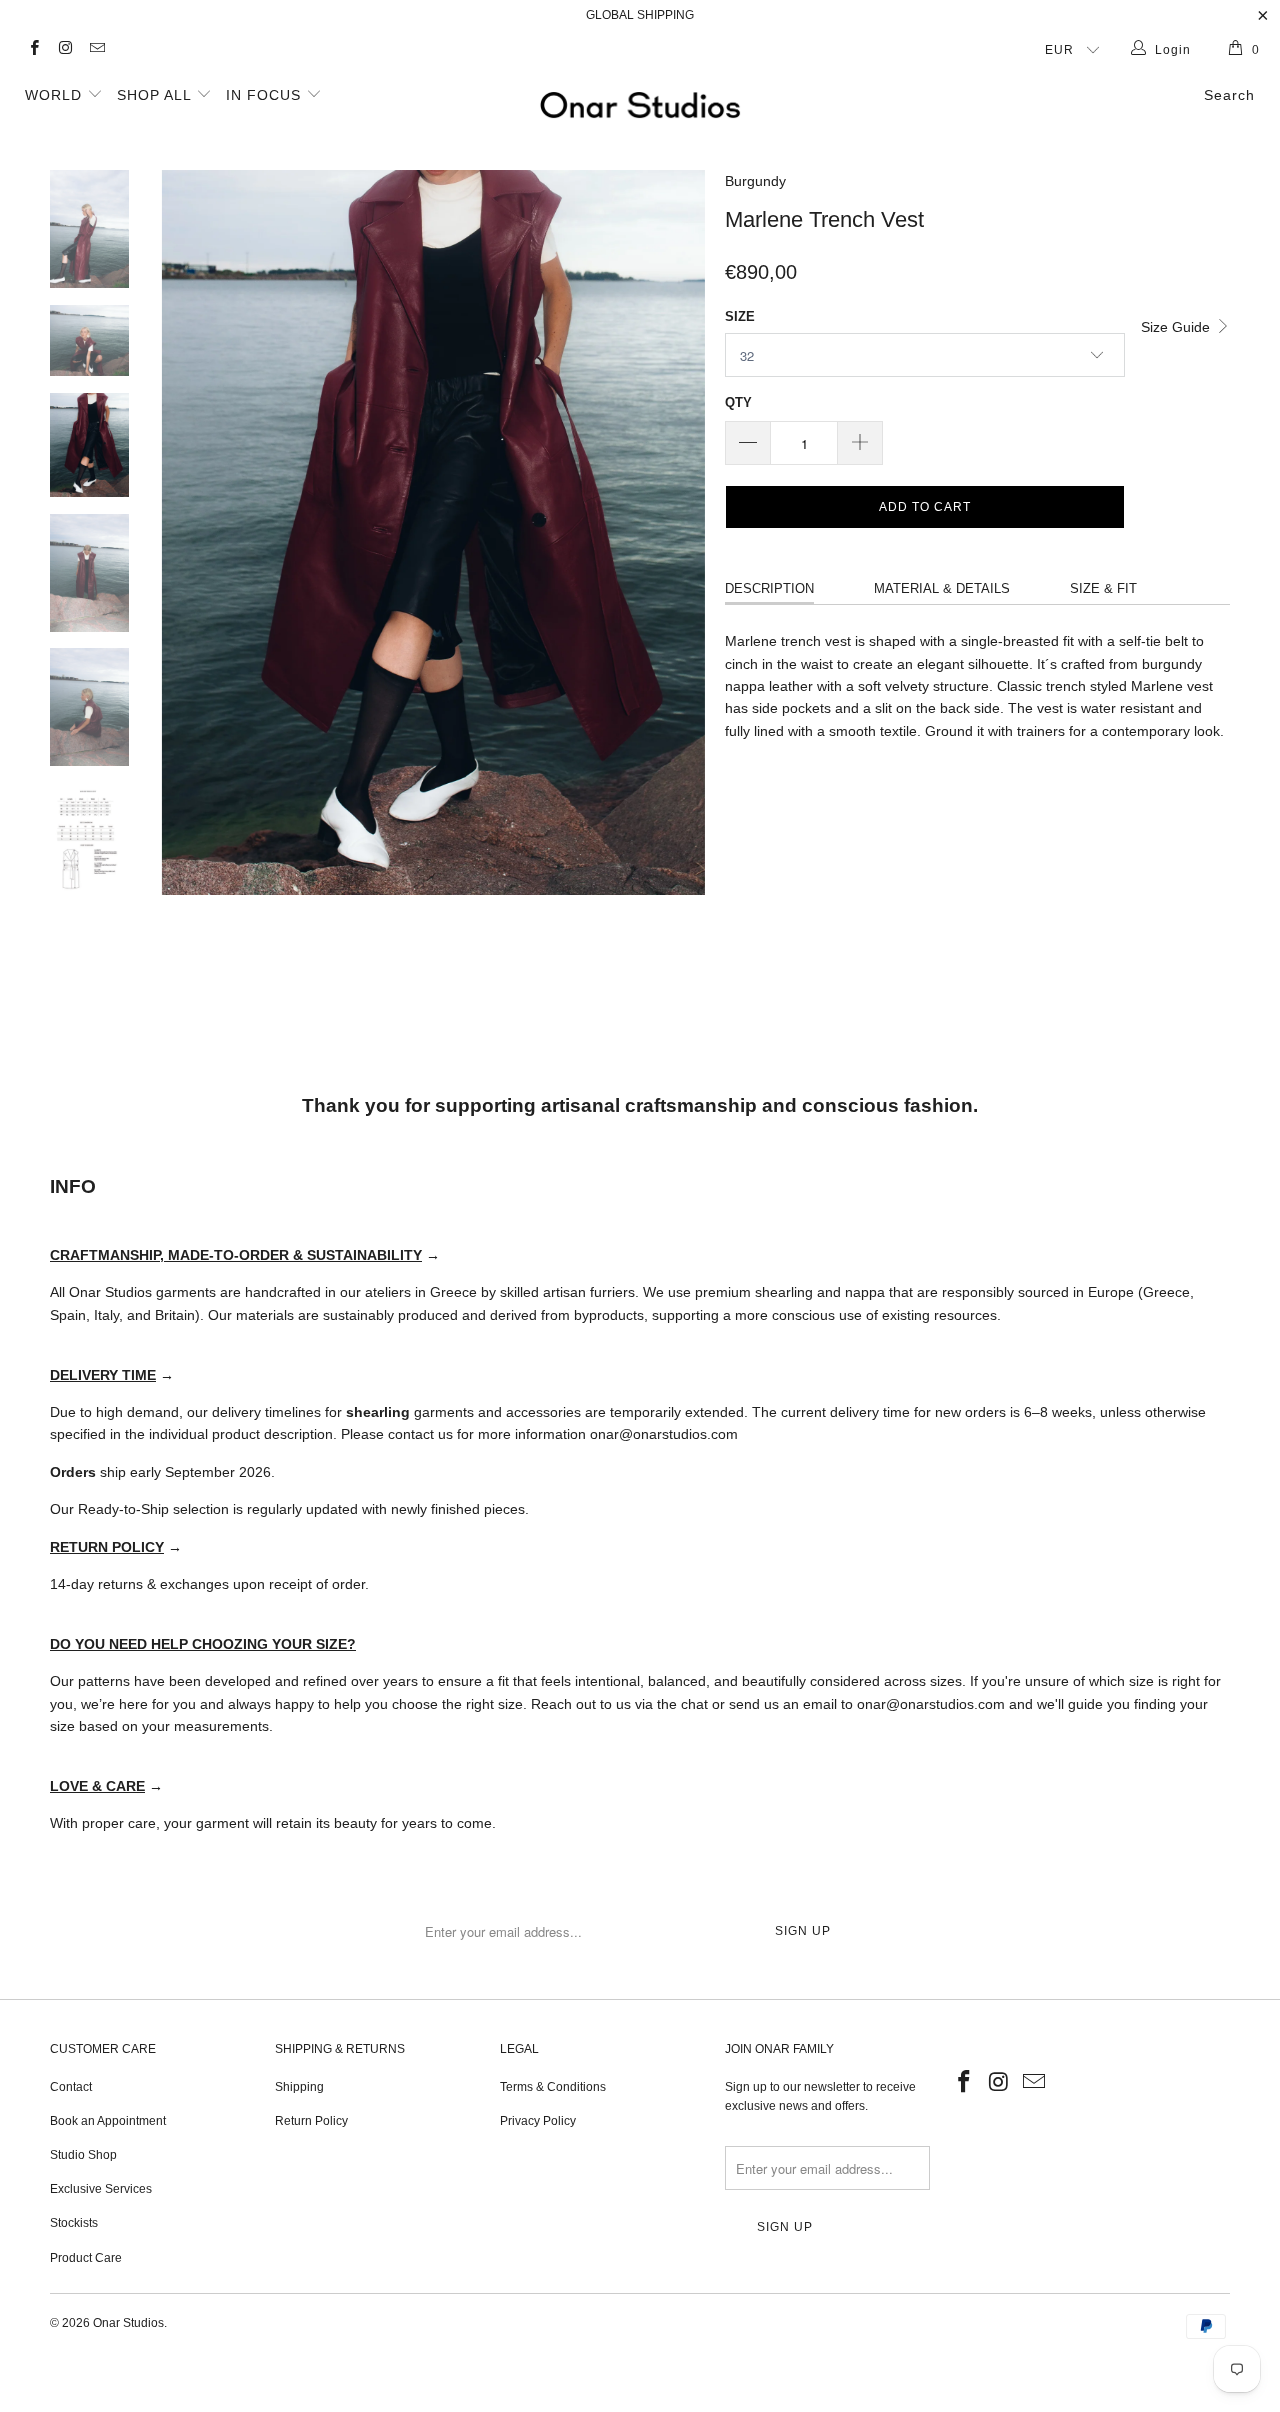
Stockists (74, 2223)
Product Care (86, 2258)
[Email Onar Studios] (96, 50)
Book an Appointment (108, 2121)
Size (740, 316)
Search (1229, 95)
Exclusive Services (101, 2189)
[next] (676, 581)
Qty (738, 402)
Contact (71, 2087)
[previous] (190, 581)
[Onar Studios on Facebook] (33, 50)
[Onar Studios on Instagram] (64, 50)
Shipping (299, 2087)
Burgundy (755, 181)
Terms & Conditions (553, 2087)
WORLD (56, 95)
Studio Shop (83, 2155)
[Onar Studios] (640, 105)
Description (769, 588)
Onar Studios (128, 2323)
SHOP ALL (156, 95)
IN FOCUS (266, 95)
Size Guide (1177, 327)
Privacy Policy (538, 2121)
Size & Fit (1103, 588)
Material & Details (942, 588)
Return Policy (311, 2121)
